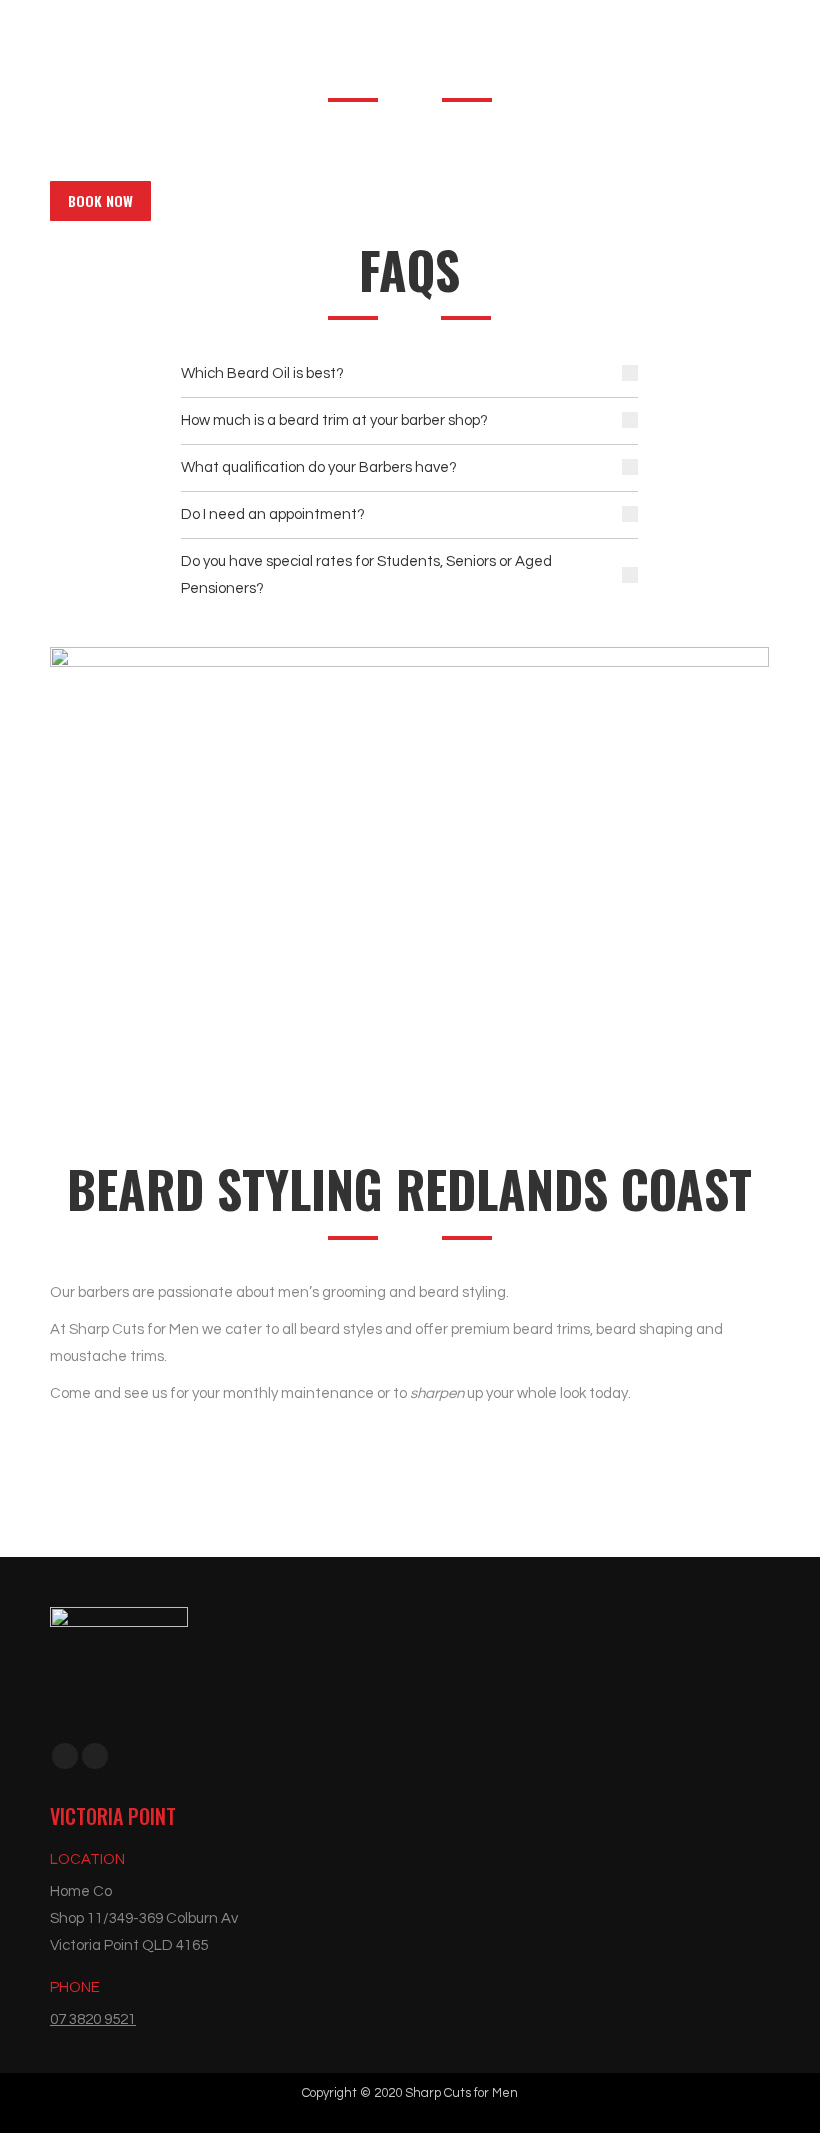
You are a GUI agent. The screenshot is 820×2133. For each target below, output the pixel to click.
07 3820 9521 (93, 2019)
